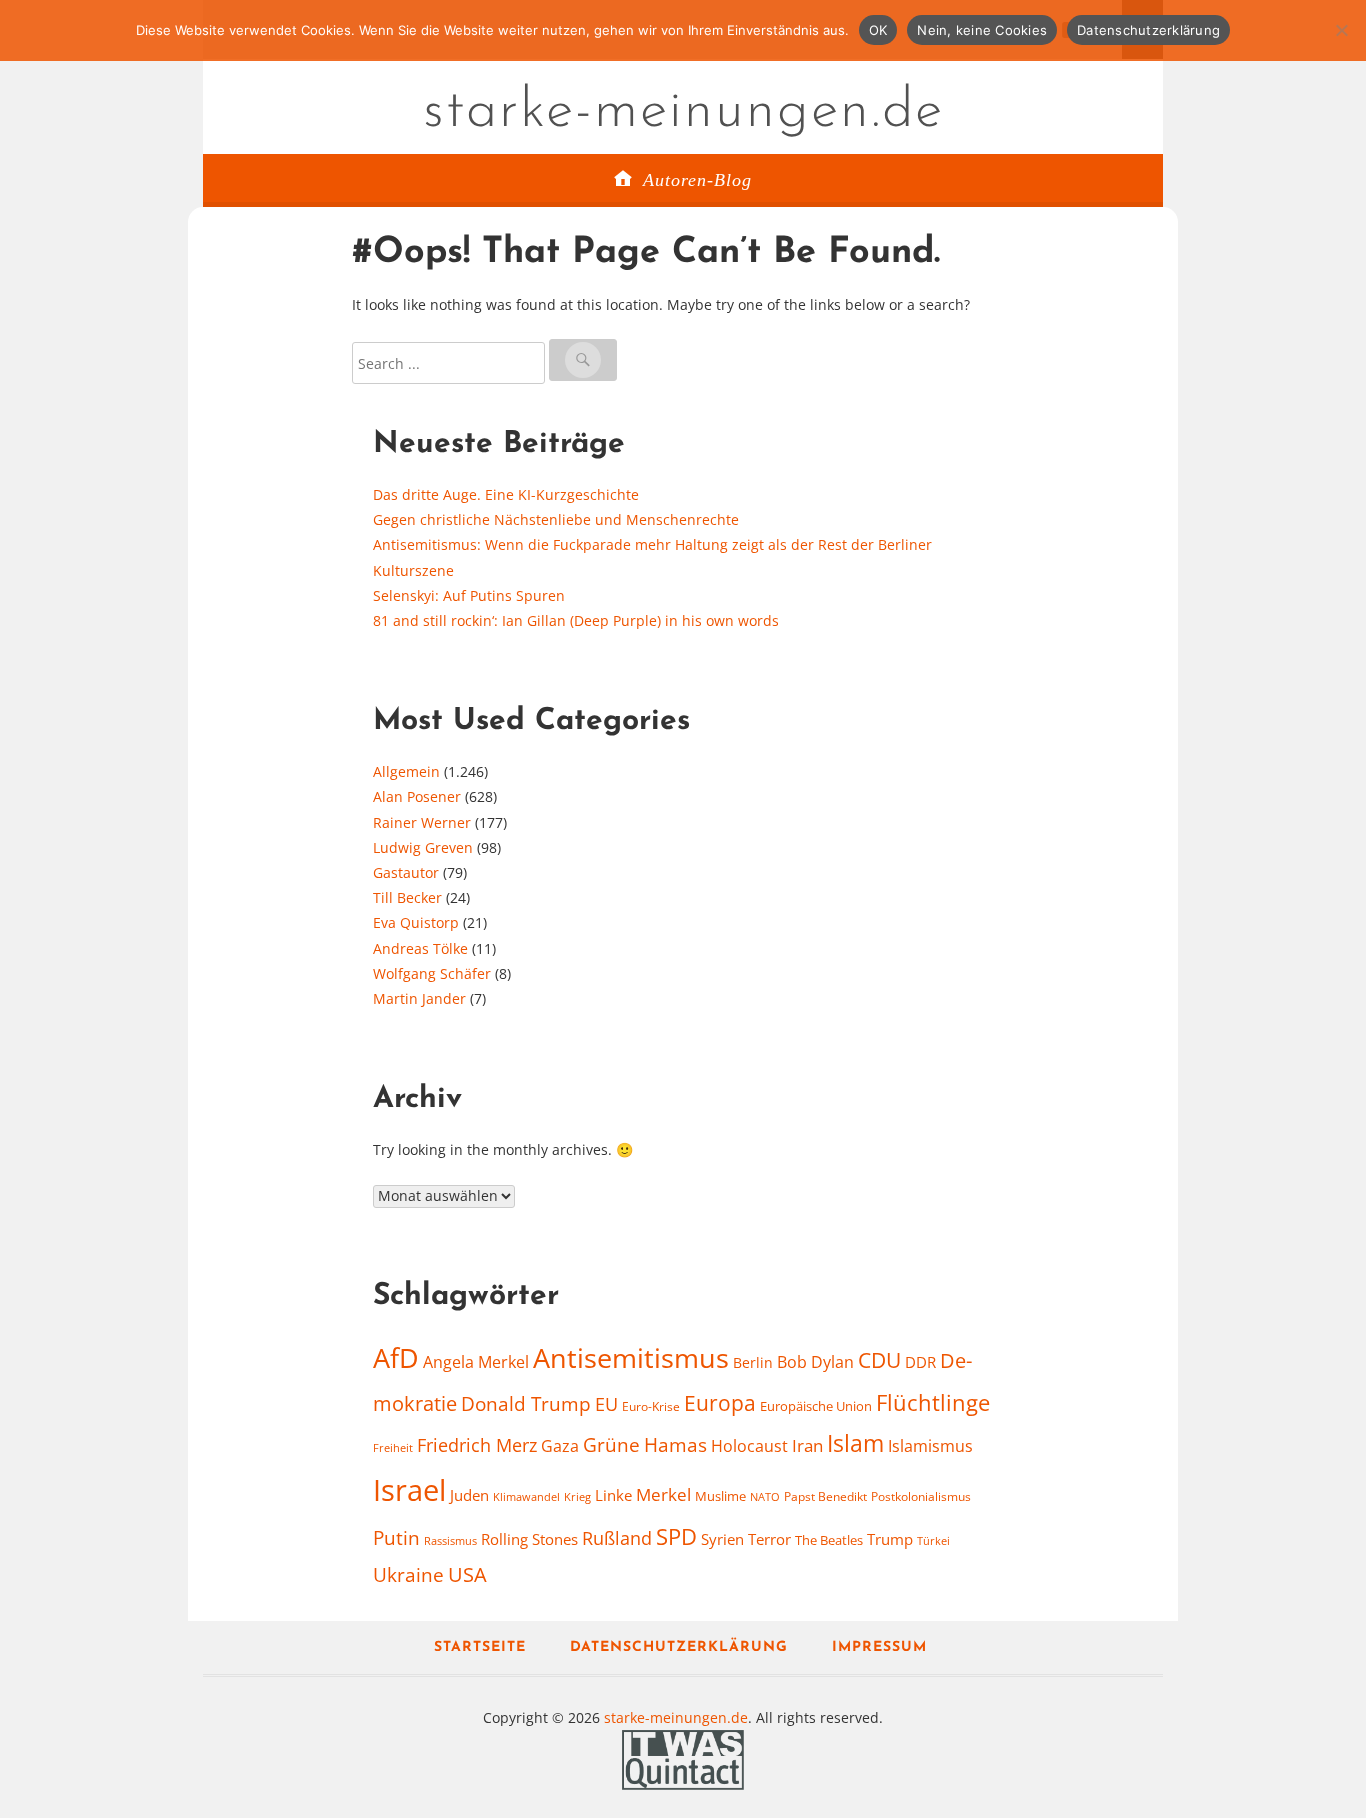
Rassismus (450, 1540)
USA (467, 1574)
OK (878, 30)
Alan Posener (417, 796)
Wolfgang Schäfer (432, 973)
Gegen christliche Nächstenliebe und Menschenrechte (556, 519)
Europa (720, 1402)
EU (606, 1404)
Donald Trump (526, 1404)
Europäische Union (816, 1406)
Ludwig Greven (423, 847)
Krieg (577, 1496)
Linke (613, 1495)
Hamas (675, 1445)
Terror (769, 1539)
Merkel (663, 1494)
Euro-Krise (651, 1406)
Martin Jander (419, 998)
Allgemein (406, 771)
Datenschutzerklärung (679, 1647)
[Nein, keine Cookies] (1341, 30)
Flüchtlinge (933, 1402)
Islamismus (930, 1446)
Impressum (879, 1647)
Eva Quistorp (416, 922)
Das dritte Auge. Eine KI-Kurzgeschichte (506, 494)
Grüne (611, 1445)
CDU (879, 1359)
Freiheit (393, 1447)
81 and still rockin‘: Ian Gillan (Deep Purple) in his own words (576, 620)
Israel (409, 1490)
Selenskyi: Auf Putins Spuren (469, 595)
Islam (855, 1443)
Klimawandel (526, 1497)
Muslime (720, 1496)
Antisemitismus (631, 1358)
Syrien (722, 1539)
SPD (676, 1536)
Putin (396, 1537)
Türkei (933, 1540)
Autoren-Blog (697, 180)
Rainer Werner (422, 822)
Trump (890, 1539)
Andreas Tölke (420, 948)
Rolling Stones (529, 1539)
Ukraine (408, 1574)
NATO (765, 1497)
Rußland (617, 1538)
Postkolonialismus (921, 1496)
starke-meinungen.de (683, 112)
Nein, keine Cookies (982, 30)
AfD (396, 1357)
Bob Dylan (815, 1362)
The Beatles (829, 1540)
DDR (920, 1362)
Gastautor (406, 872)
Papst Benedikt (825, 1496)
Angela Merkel (476, 1362)
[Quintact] (683, 1757)
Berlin (753, 1362)
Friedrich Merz (477, 1445)
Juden (469, 1495)
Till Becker (407, 897)
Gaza (560, 1446)
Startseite (480, 1647)
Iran (807, 1445)
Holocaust (749, 1446)
